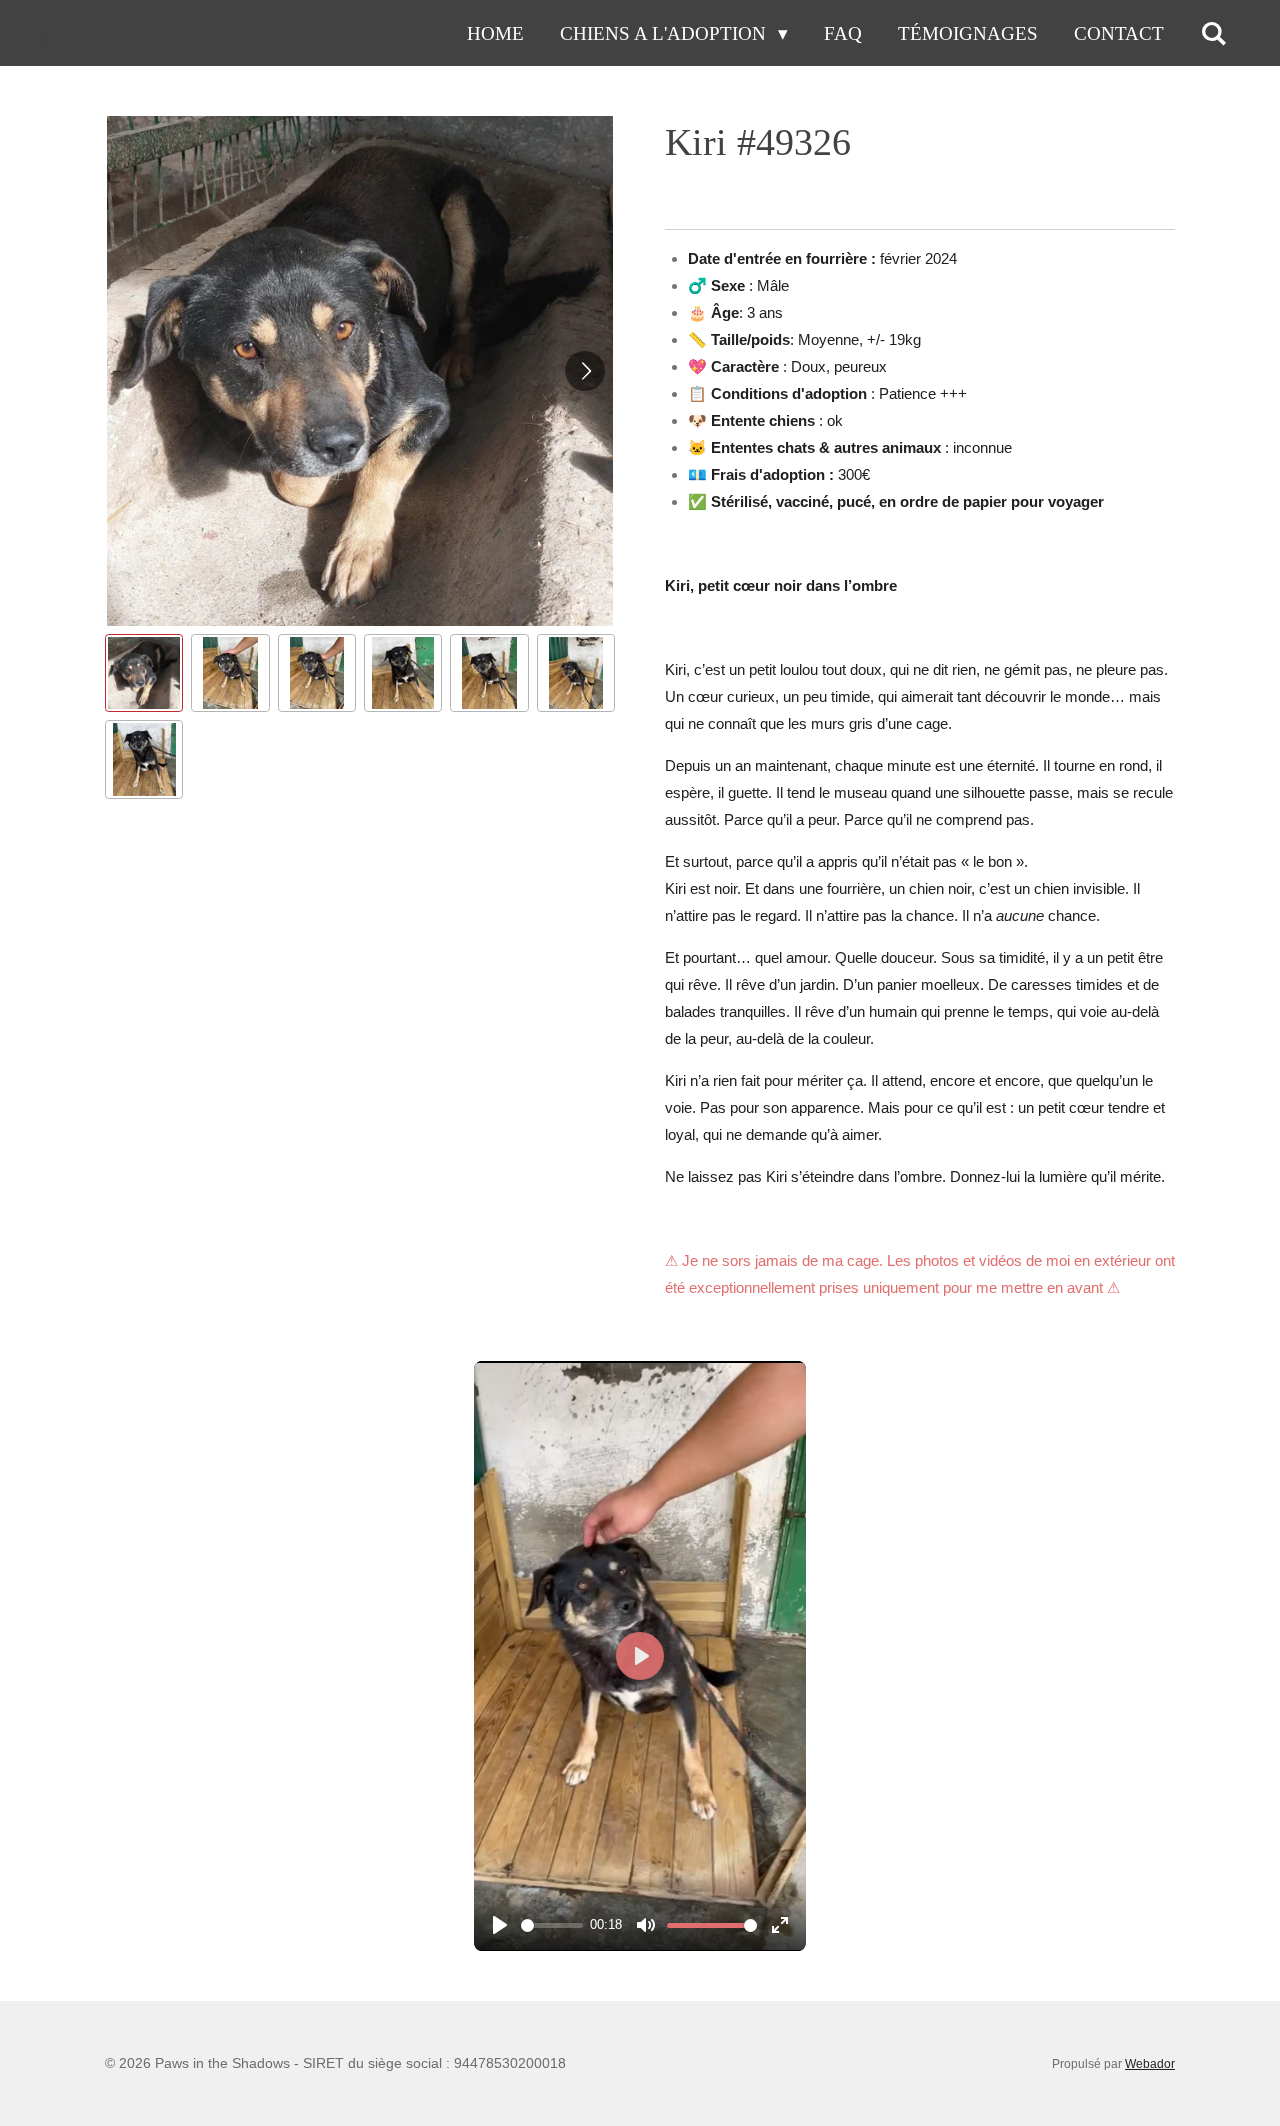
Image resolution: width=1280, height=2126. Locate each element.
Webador (1150, 2063)
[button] (144, 673)
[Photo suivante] (585, 371)
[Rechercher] (1213, 33)
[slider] (552, 1925)
